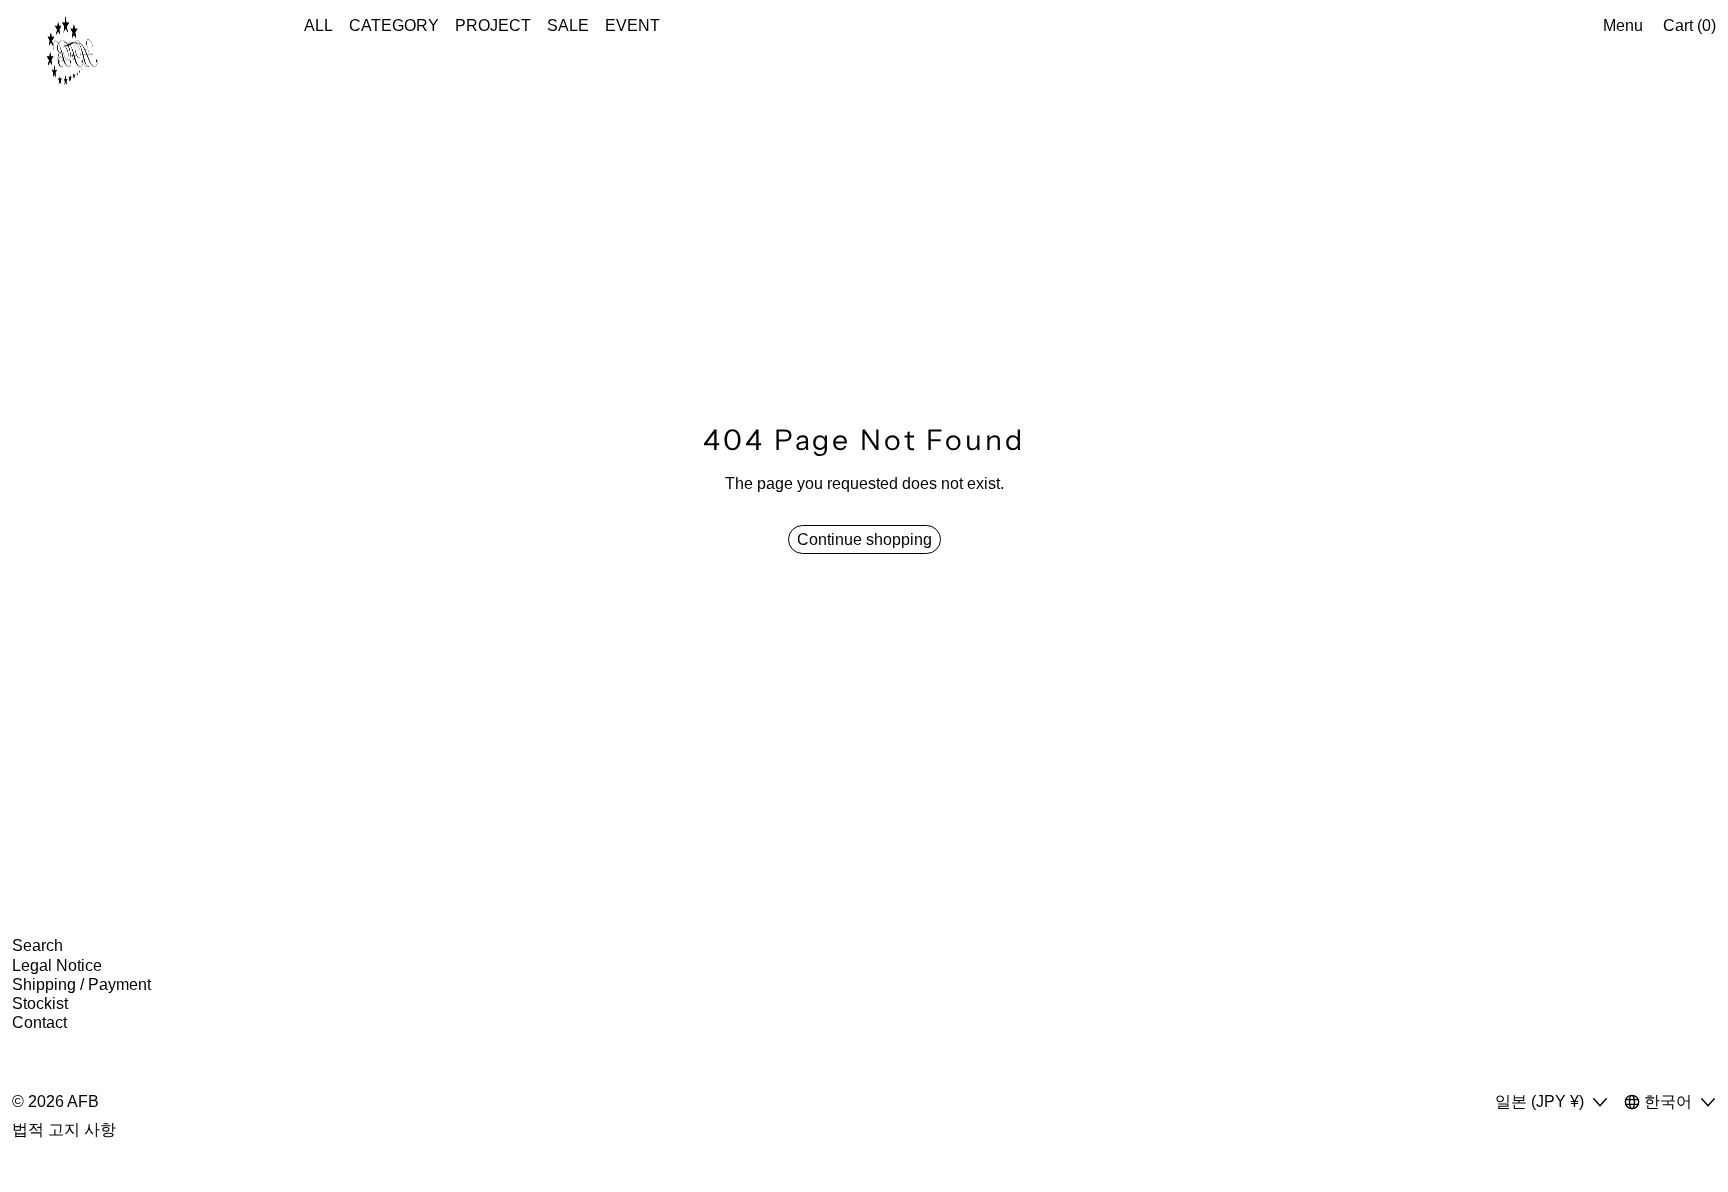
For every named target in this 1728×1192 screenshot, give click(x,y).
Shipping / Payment (81, 984)
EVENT (632, 25)
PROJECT (493, 25)
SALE (568, 25)
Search (37, 945)
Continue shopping (864, 539)
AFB (83, 1101)
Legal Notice (57, 965)
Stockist (40, 1003)
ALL (318, 25)
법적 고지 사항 (64, 1129)
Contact (39, 1022)
